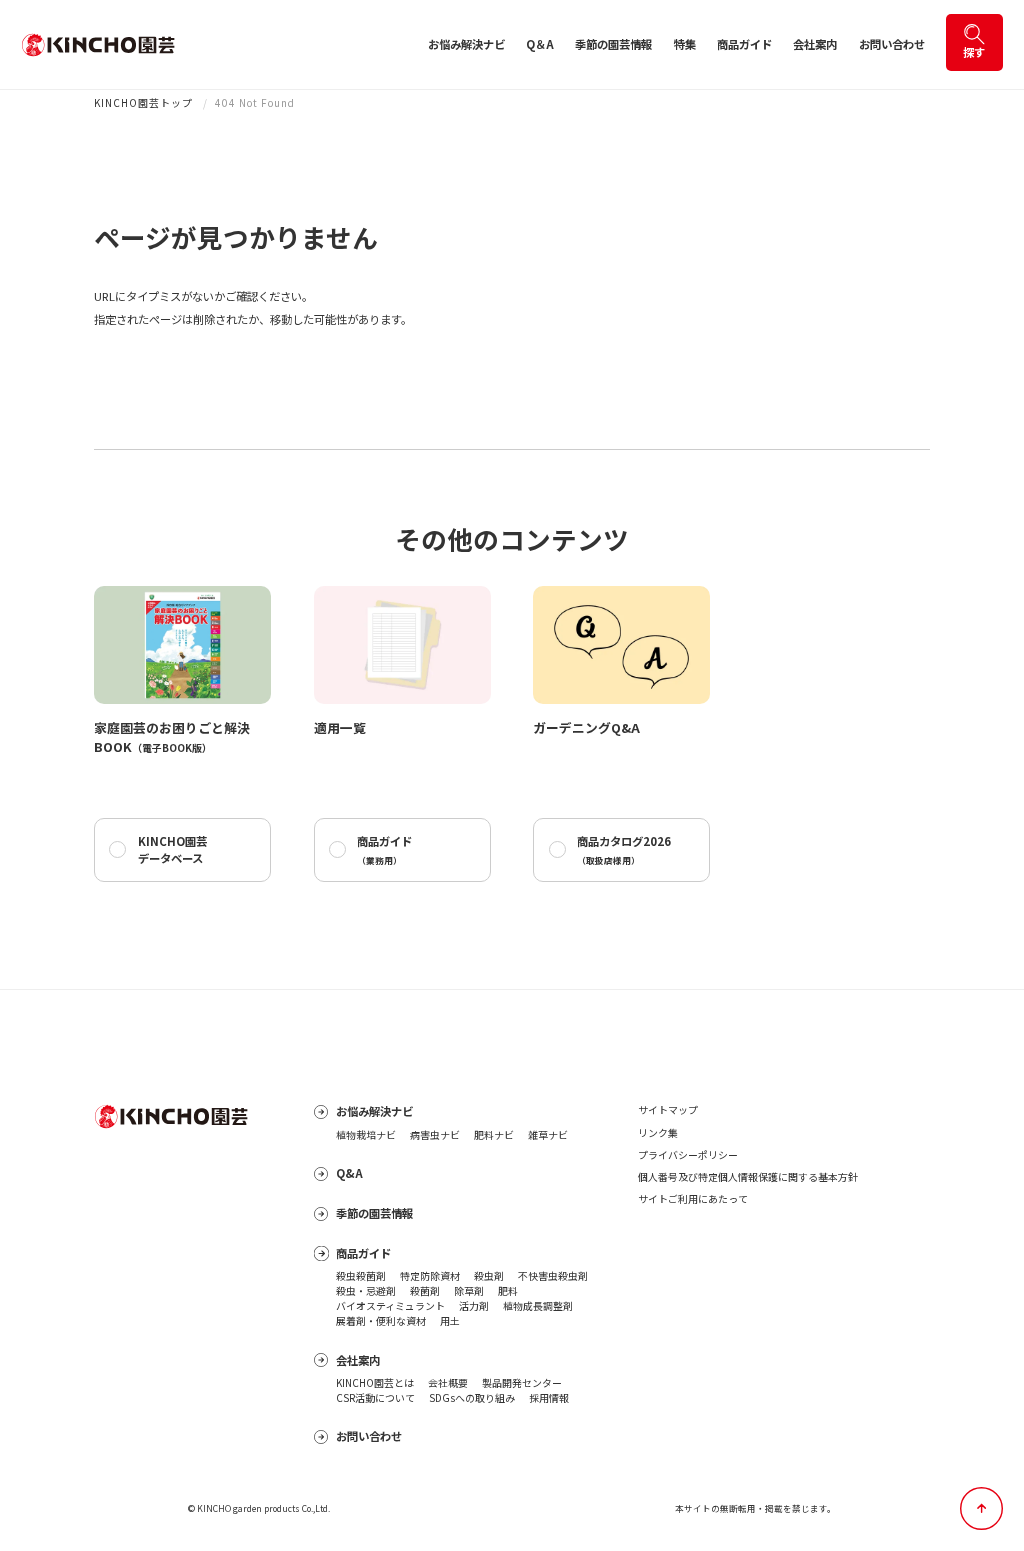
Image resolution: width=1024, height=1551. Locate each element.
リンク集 (658, 1132)
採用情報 (549, 1398)
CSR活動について (375, 1398)
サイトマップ (668, 1109)
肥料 (508, 1291)
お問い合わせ (892, 44)
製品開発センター (522, 1383)
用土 (450, 1321)
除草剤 (469, 1291)
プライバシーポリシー (688, 1154)
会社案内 (815, 44)
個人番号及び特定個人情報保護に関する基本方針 (748, 1176)
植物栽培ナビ (366, 1135)
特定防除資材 (430, 1276)
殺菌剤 (425, 1291)
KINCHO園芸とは (375, 1383)
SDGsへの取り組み (472, 1398)
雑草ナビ (548, 1135)
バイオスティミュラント (390, 1306)
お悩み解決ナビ (466, 44)
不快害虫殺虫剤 (553, 1276)
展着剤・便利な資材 (381, 1321)
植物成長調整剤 (538, 1306)
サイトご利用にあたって (693, 1198)
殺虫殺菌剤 (361, 1276)
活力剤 (474, 1306)
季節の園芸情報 (613, 44)
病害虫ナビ (435, 1135)
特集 (685, 44)
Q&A (349, 1173)
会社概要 (448, 1383)
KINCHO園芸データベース (172, 849)
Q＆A (540, 44)
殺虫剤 (489, 1276)
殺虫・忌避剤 (366, 1291)
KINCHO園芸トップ (143, 102)
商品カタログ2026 (624, 849)
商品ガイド (744, 44)
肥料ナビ (494, 1135)
